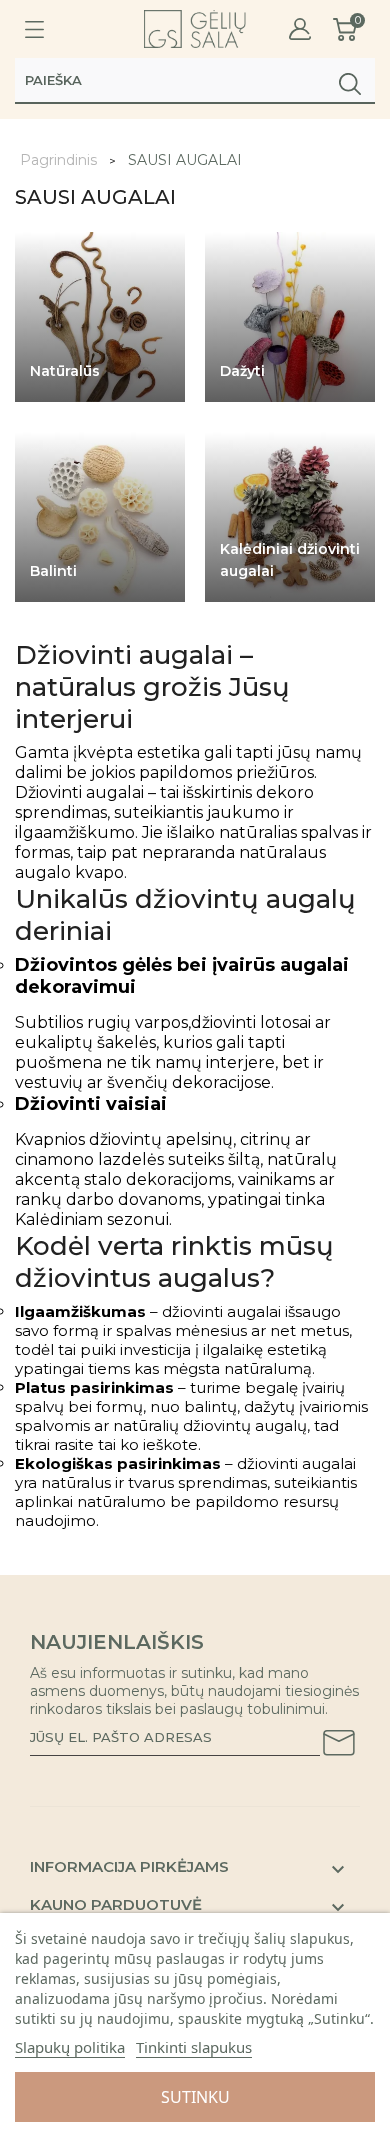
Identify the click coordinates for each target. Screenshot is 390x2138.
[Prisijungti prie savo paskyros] (300, 29)
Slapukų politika (70, 2047)
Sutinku (195, 2097)
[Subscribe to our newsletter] (339, 1746)
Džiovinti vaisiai (91, 1104)
